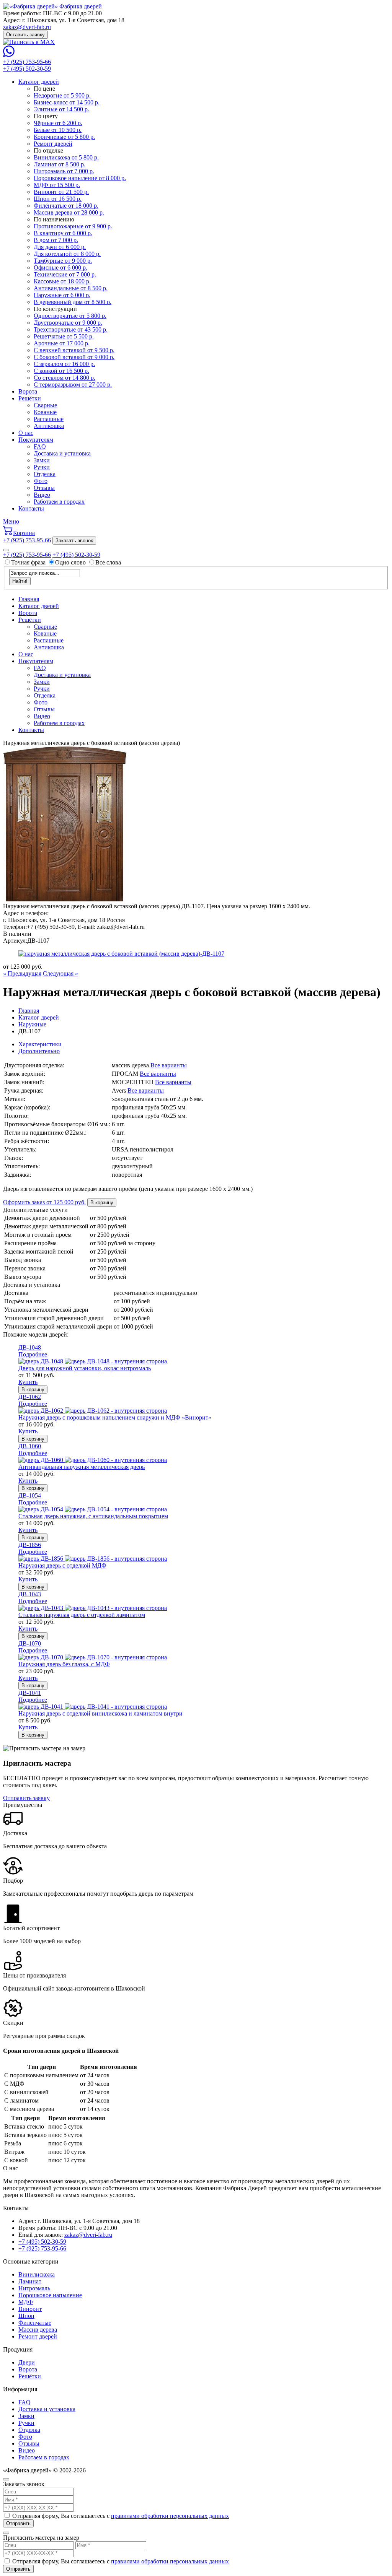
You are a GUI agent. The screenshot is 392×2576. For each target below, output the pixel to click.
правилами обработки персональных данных (170, 2516)
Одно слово (70, 562)
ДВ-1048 (30, 1347)
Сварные (45, 405)
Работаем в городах (59, 502)
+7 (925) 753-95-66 (27, 62)
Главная (29, 599)
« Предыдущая (22, 973)
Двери (27, 2362)
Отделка (45, 474)
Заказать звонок (74, 541)
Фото (41, 481)
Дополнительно (39, 1051)
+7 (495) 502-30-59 (27, 69)
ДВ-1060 (30, 1446)
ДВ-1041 (30, 1693)
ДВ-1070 (30, 1643)
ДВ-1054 (30, 1495)
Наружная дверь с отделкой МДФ (62, 1565)
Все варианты (169, 1065)
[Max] (29, 42)
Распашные (49, 419)
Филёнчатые (35, 2323)
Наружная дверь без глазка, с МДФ (64, 1664)
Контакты (31, 508)
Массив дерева (38, 2330)
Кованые (45, 412)
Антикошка (49, 426)
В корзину (102, 1203)
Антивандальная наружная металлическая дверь (82, 1467)
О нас (26, 433)
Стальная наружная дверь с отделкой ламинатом (82, 1615)
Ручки (42, 467)
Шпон (26, 2316)
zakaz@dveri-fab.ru (27, 27)
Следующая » (60, 973)
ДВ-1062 (30, 1397)
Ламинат (30, 2281)
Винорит (30, 2309)
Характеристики (40, 1044)
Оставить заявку (25, 35)
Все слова (108, 562)
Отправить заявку (26, 1798)
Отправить (18, 2523)
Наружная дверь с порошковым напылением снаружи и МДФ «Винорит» (115, 1417)
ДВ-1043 (30, 1594)
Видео (42, 495)
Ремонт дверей (38, 2336)
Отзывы (44, 488)
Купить (28, 1382)
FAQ (40, 446)
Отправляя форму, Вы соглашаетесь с (121, 2516)
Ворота (28, 391)
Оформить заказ (44, 1202)
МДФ (26, 2302)
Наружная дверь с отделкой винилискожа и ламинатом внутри (100, 1713)
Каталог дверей (39, 82)
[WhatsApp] (9, 55)
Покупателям (36, 440)
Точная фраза (29, 562)
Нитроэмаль (34, 2288)
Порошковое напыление (50, 2295)
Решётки (30, 398)
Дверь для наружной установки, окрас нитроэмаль (85, 1368)
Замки (42, 460)
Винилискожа (37, 2274)
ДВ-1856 (30, 1545)
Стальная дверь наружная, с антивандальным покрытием (93, 1516)
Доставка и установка (62, 453)
